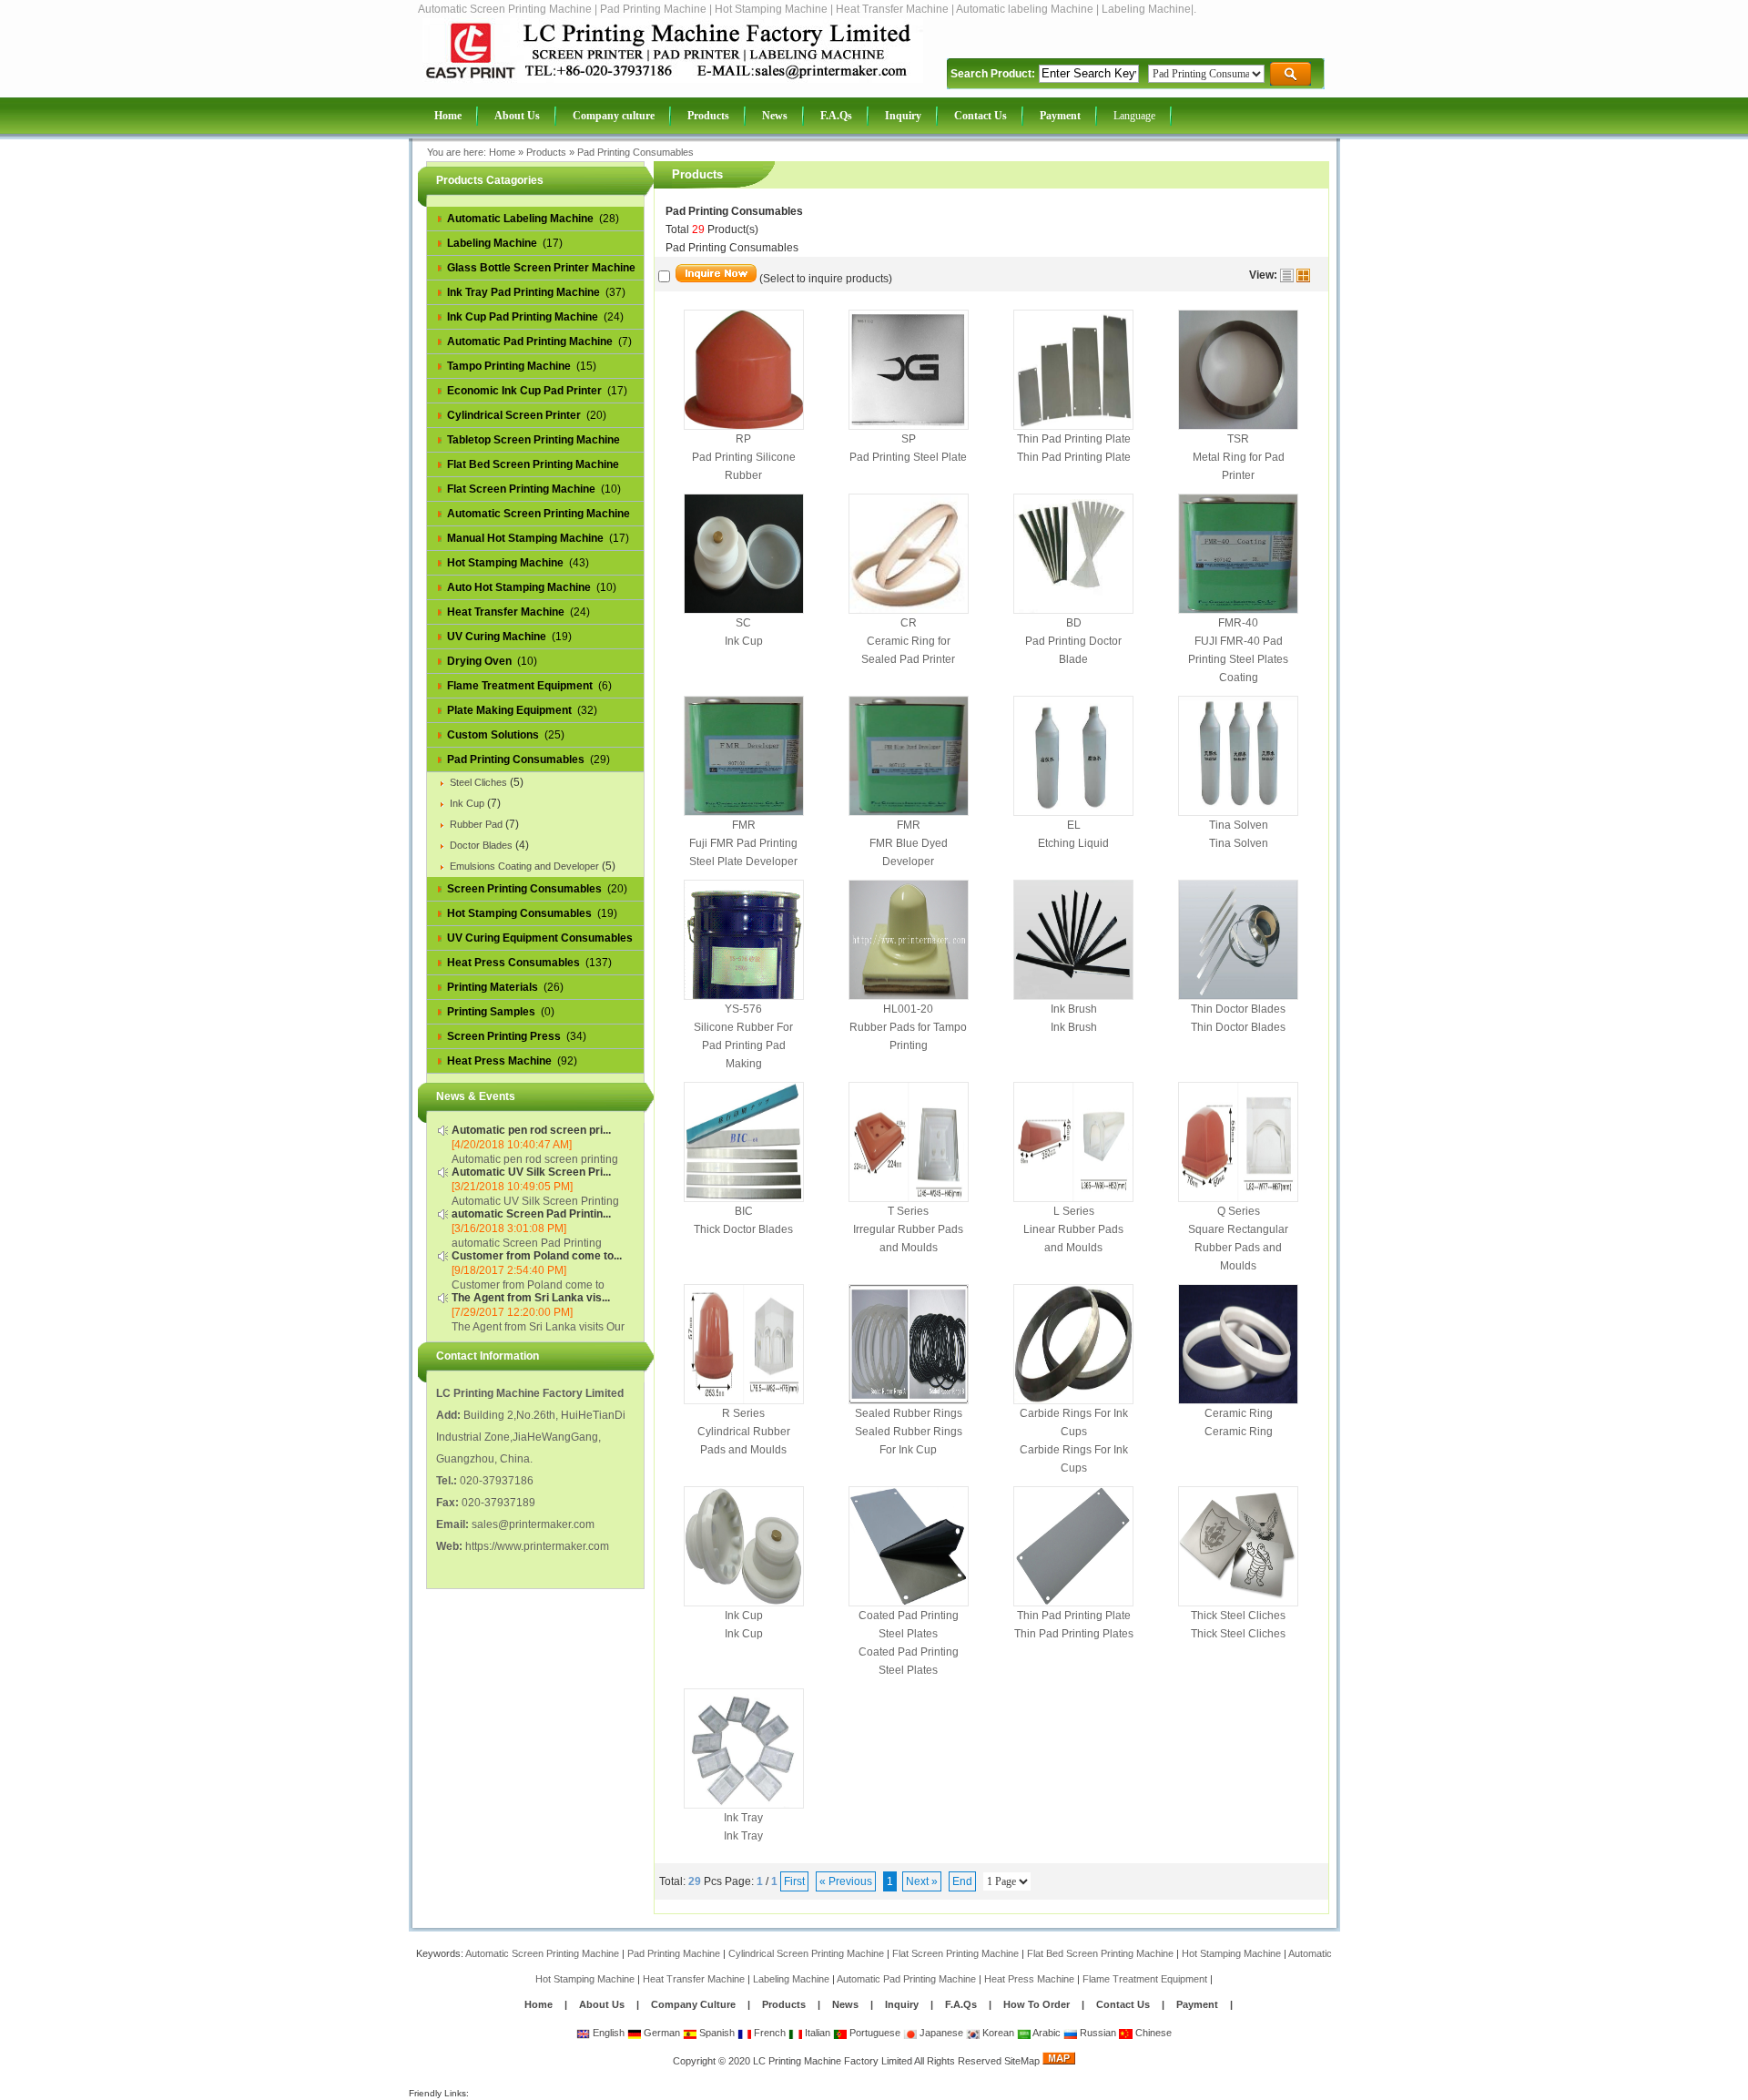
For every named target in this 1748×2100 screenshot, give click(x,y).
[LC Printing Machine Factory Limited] (673, 79)
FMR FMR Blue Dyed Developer (909, 843)
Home (502, 152)
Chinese (1152, 2033)
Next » (922, 1881)
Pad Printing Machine (674, 1953)
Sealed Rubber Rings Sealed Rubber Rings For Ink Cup (909, 1432)
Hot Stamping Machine (1231, 1953)
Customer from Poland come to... (537, 1256)
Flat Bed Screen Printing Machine (1100, 1953)
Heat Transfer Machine (694, 1979)
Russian (1097, 2033)
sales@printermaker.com (533, 1524)
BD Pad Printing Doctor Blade (1073, 641)
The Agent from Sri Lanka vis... (531, 1298)
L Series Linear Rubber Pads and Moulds (1073, 1229)
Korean (997, 2033)
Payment (1197, 2004)
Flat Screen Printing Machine (955, 1953)
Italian (816, 2033)
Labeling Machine (791, 1979)
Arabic (1046, 2033)
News (847, 2004)
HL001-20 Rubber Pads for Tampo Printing (908, 1027)
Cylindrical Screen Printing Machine (806, 1953)
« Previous (846, 1881)
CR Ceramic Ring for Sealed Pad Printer (908, 641)
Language (1134, 116)
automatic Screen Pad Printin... (531, 1214)
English (607, 2033)
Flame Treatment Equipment (1145, 1979)
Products (546, 152)
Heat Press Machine (1029, 1979)
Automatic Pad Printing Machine (906, 1979)
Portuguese (874, 2033)
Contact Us (1123, 2004)
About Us (602, 2004)
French (768, 2033)
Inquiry (902, 2004)
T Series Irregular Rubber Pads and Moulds (908, 1229)
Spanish (716, 2033)
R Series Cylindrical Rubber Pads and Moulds (744, 1432)
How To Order (1037, 2004)
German (661, 2033)
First (794, 1881)
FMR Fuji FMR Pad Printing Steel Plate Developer (743, 843)
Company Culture (693, 2004)
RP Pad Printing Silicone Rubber (744, 457)
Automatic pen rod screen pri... (531, 1130)
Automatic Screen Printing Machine (542, 1953)
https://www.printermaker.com (537, 1546)
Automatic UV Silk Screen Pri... (531, 1172)
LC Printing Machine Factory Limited (833, 2061)
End (962, 1881)
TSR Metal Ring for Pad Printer (1239, 457)
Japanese (940, 2033)
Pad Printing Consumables (635, 152)
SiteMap (1022, 2061)
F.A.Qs (961, 2004)
